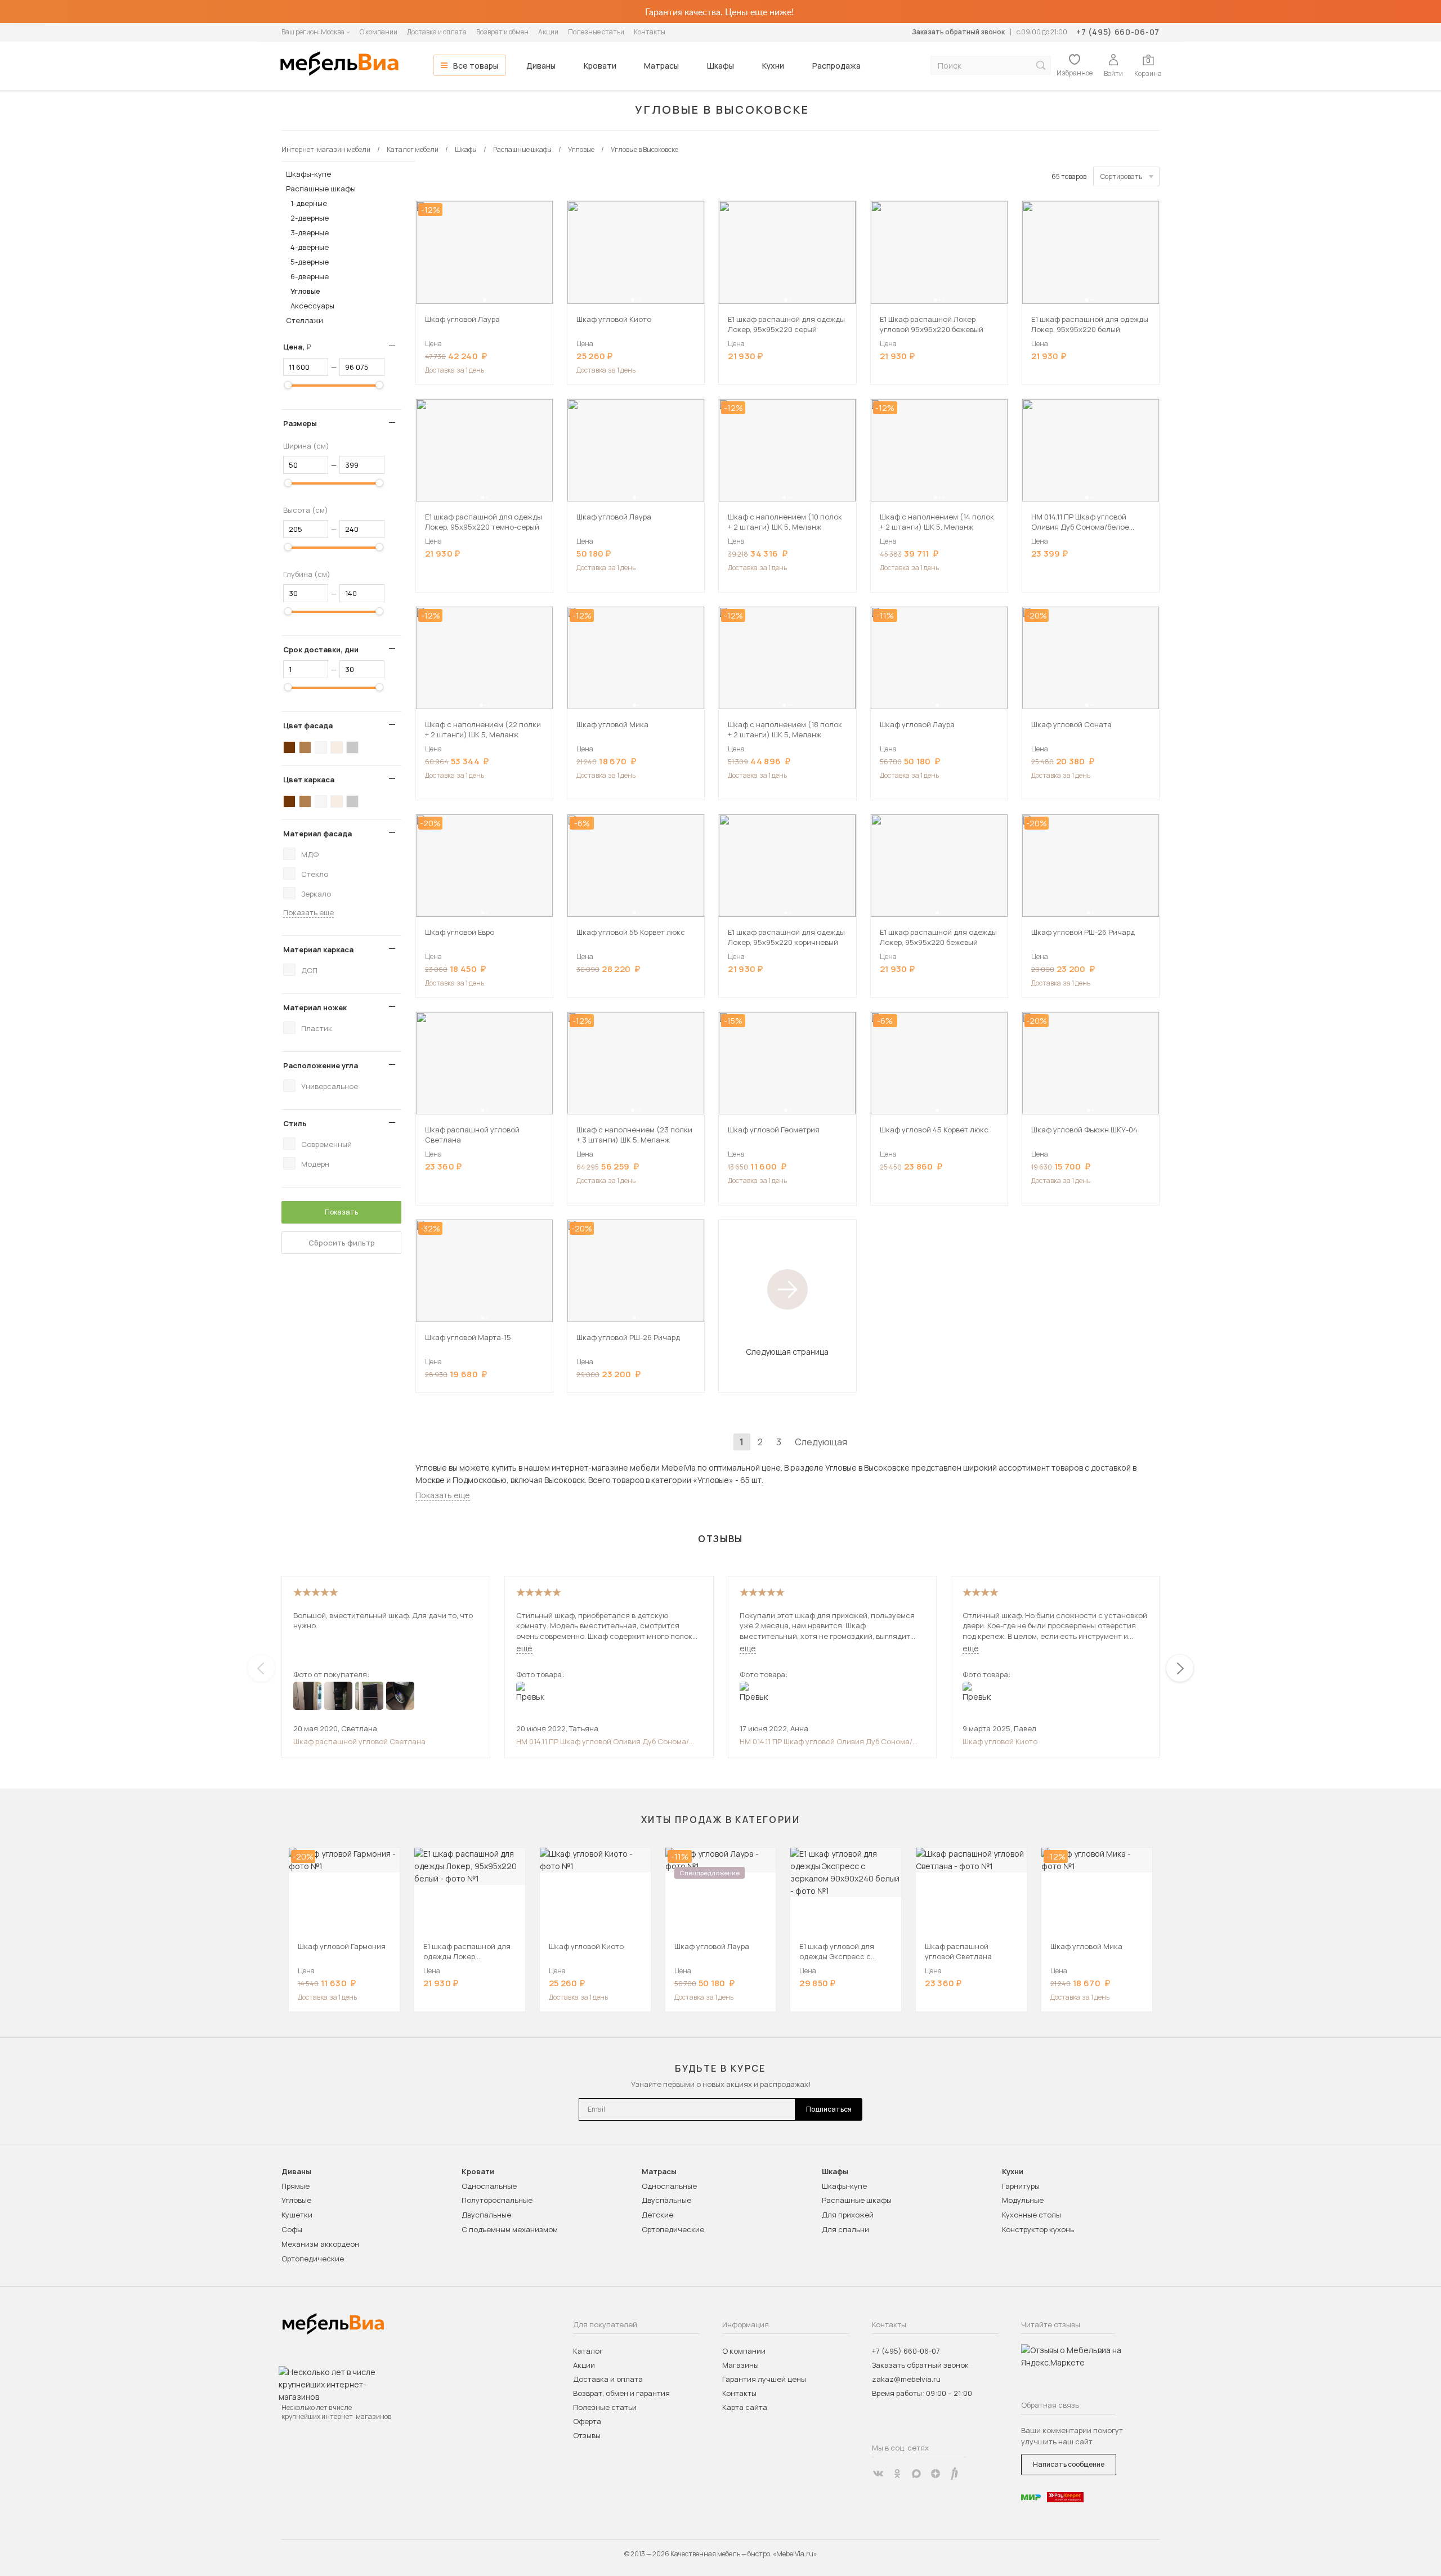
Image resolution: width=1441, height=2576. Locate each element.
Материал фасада (317, 834)
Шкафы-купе (308, 174)
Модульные (1023, 2200)
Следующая (821, 1442)
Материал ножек (315, 1007)
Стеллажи (305, 320)
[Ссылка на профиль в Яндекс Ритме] (955, 2474)
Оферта (587, 2421)
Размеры (300, 423)
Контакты (650, 32)
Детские (657, 2215)
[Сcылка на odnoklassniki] (897, 2474)
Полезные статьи (596, 32)
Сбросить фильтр (342, 1243)
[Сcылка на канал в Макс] (916, 2474)
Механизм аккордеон (320, 2244)
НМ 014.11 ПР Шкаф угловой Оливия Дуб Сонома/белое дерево (603, 1741)
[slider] (288, 385)
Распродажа (836, 66)
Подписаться (829, 2109)
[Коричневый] (305, 747)
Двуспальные (486, 2215)
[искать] (1041, 66)
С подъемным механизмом (510, 2229)
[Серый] (352, 747)
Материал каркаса (318, 949)
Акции (548, 32)
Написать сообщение (1069, 2464)
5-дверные (310, 262)
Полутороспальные (497, 2200)
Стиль (295, 1123)
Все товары (476, 66)
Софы (292, 2229)
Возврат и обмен (502, 32)
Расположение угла (321, 1065)
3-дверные (310, 232)
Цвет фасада (308, 725)
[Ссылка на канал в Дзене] (936, 2474)
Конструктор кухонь (1038, 2229)
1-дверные (309, 203)
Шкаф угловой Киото (1000, 1741)
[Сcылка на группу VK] (878, 2474)
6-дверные (310, 276)
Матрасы (661, 66)
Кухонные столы (1031, 2215)
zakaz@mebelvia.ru (906, 2379)
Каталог (588, 2351)
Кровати (600, 66)
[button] (485, 300)
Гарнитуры (1021, 2186)
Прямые (296, 2186)
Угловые (305, 291)
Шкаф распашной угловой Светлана (359, 1741)
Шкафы (720, 66)
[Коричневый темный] (289, 747)
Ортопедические (313, 2259)
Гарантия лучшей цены (764, 2379)
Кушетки (297, 2215)
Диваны (541, 66)
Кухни (773, 66)
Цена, (301, 347)
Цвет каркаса (309, 779)
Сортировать (1121, 176)
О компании (379, 32)
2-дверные (310, 218)
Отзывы (587, 2435)
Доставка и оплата (437, 32)
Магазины (740, 2365)
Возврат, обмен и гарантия (621, 2393)
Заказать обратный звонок (958, 32)
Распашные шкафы (321, 189)
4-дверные (310, 247)
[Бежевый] (337, 747)
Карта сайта (745, 2407)
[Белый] (321, 747)
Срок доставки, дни (321, 649)
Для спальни (845, 2229)
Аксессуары (312, 306)
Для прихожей (848, 2215)
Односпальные (489, 2186)
